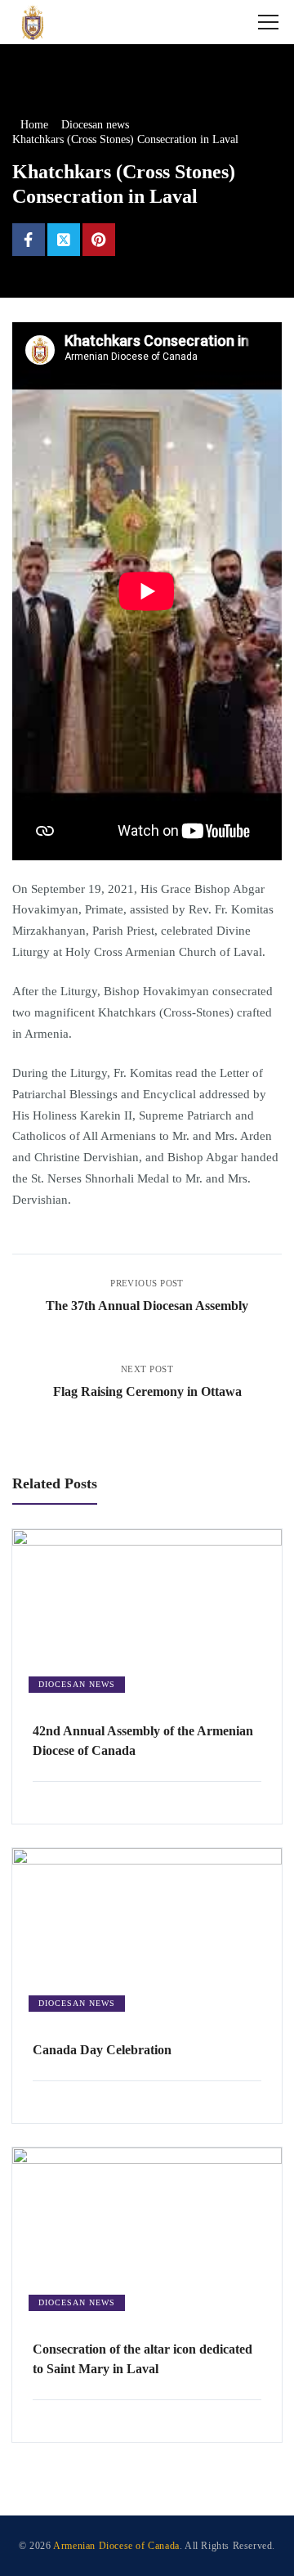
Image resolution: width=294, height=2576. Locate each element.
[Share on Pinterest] (99, 240)
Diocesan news (77, 1684)
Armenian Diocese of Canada (116, 2546)
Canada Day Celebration (102, 2050)
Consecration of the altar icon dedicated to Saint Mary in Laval (143, 2359)
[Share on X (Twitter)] (64, 240)
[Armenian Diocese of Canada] (33, 22)
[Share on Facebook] (29, 240)
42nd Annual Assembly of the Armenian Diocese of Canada (143, 1741)
